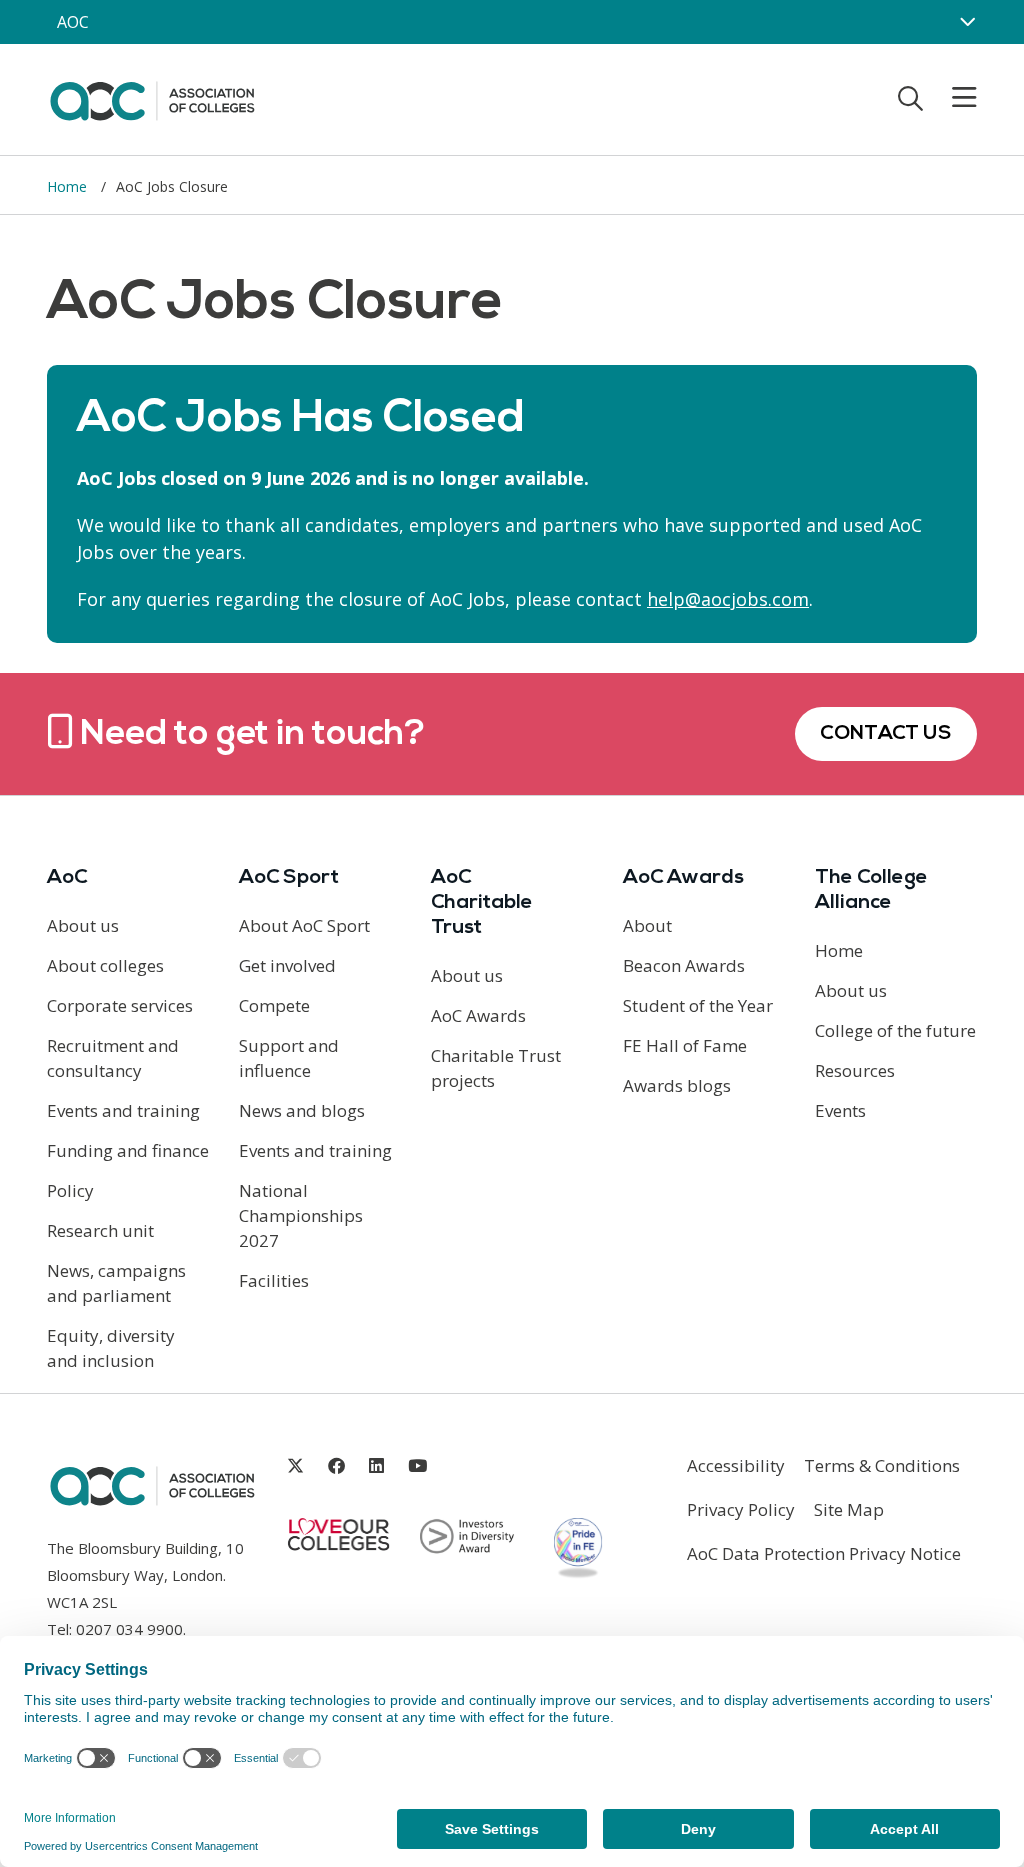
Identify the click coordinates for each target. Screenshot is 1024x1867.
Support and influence (289, 1058)
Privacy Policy (741, 1509)
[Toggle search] (910, 98)
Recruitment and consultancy (113, 1058)
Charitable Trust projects (496, 1068)
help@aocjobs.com (728, 599)
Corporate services (120, 1005)
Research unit (100, 1230)
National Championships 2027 (301, 1215)
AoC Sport (289, 878)
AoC (67, 878)
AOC (73, 22)
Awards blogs (677, 1085)
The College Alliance (871, 890)
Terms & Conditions (882, 1465)
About (647, 925)
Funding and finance (128, 1150)
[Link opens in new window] (295, 1465)
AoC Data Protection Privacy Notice (824, 1553)
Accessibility (736, 1465)
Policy (70, 1190)
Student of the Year (698, 1005)
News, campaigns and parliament (116, 1283)
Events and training (123, 1110)
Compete (274, 1005)
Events (840, 1110)
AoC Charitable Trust (482, 903)
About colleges (105, 965)
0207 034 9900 (129, 1629)
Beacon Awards (684, 965)
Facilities (274, 1280)
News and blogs (302, 1110)
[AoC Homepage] (152, 98)
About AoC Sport (304, 925)
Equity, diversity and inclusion (111, 1348)
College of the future (895, 1030)
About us (83, 925)
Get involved (287, 965)
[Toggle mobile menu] (952, 98)
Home (69, 186)
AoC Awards (478, 1015)
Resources (855, 1070)
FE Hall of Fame (685, 1045)
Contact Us (886, 734)
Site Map (849, 1509)
